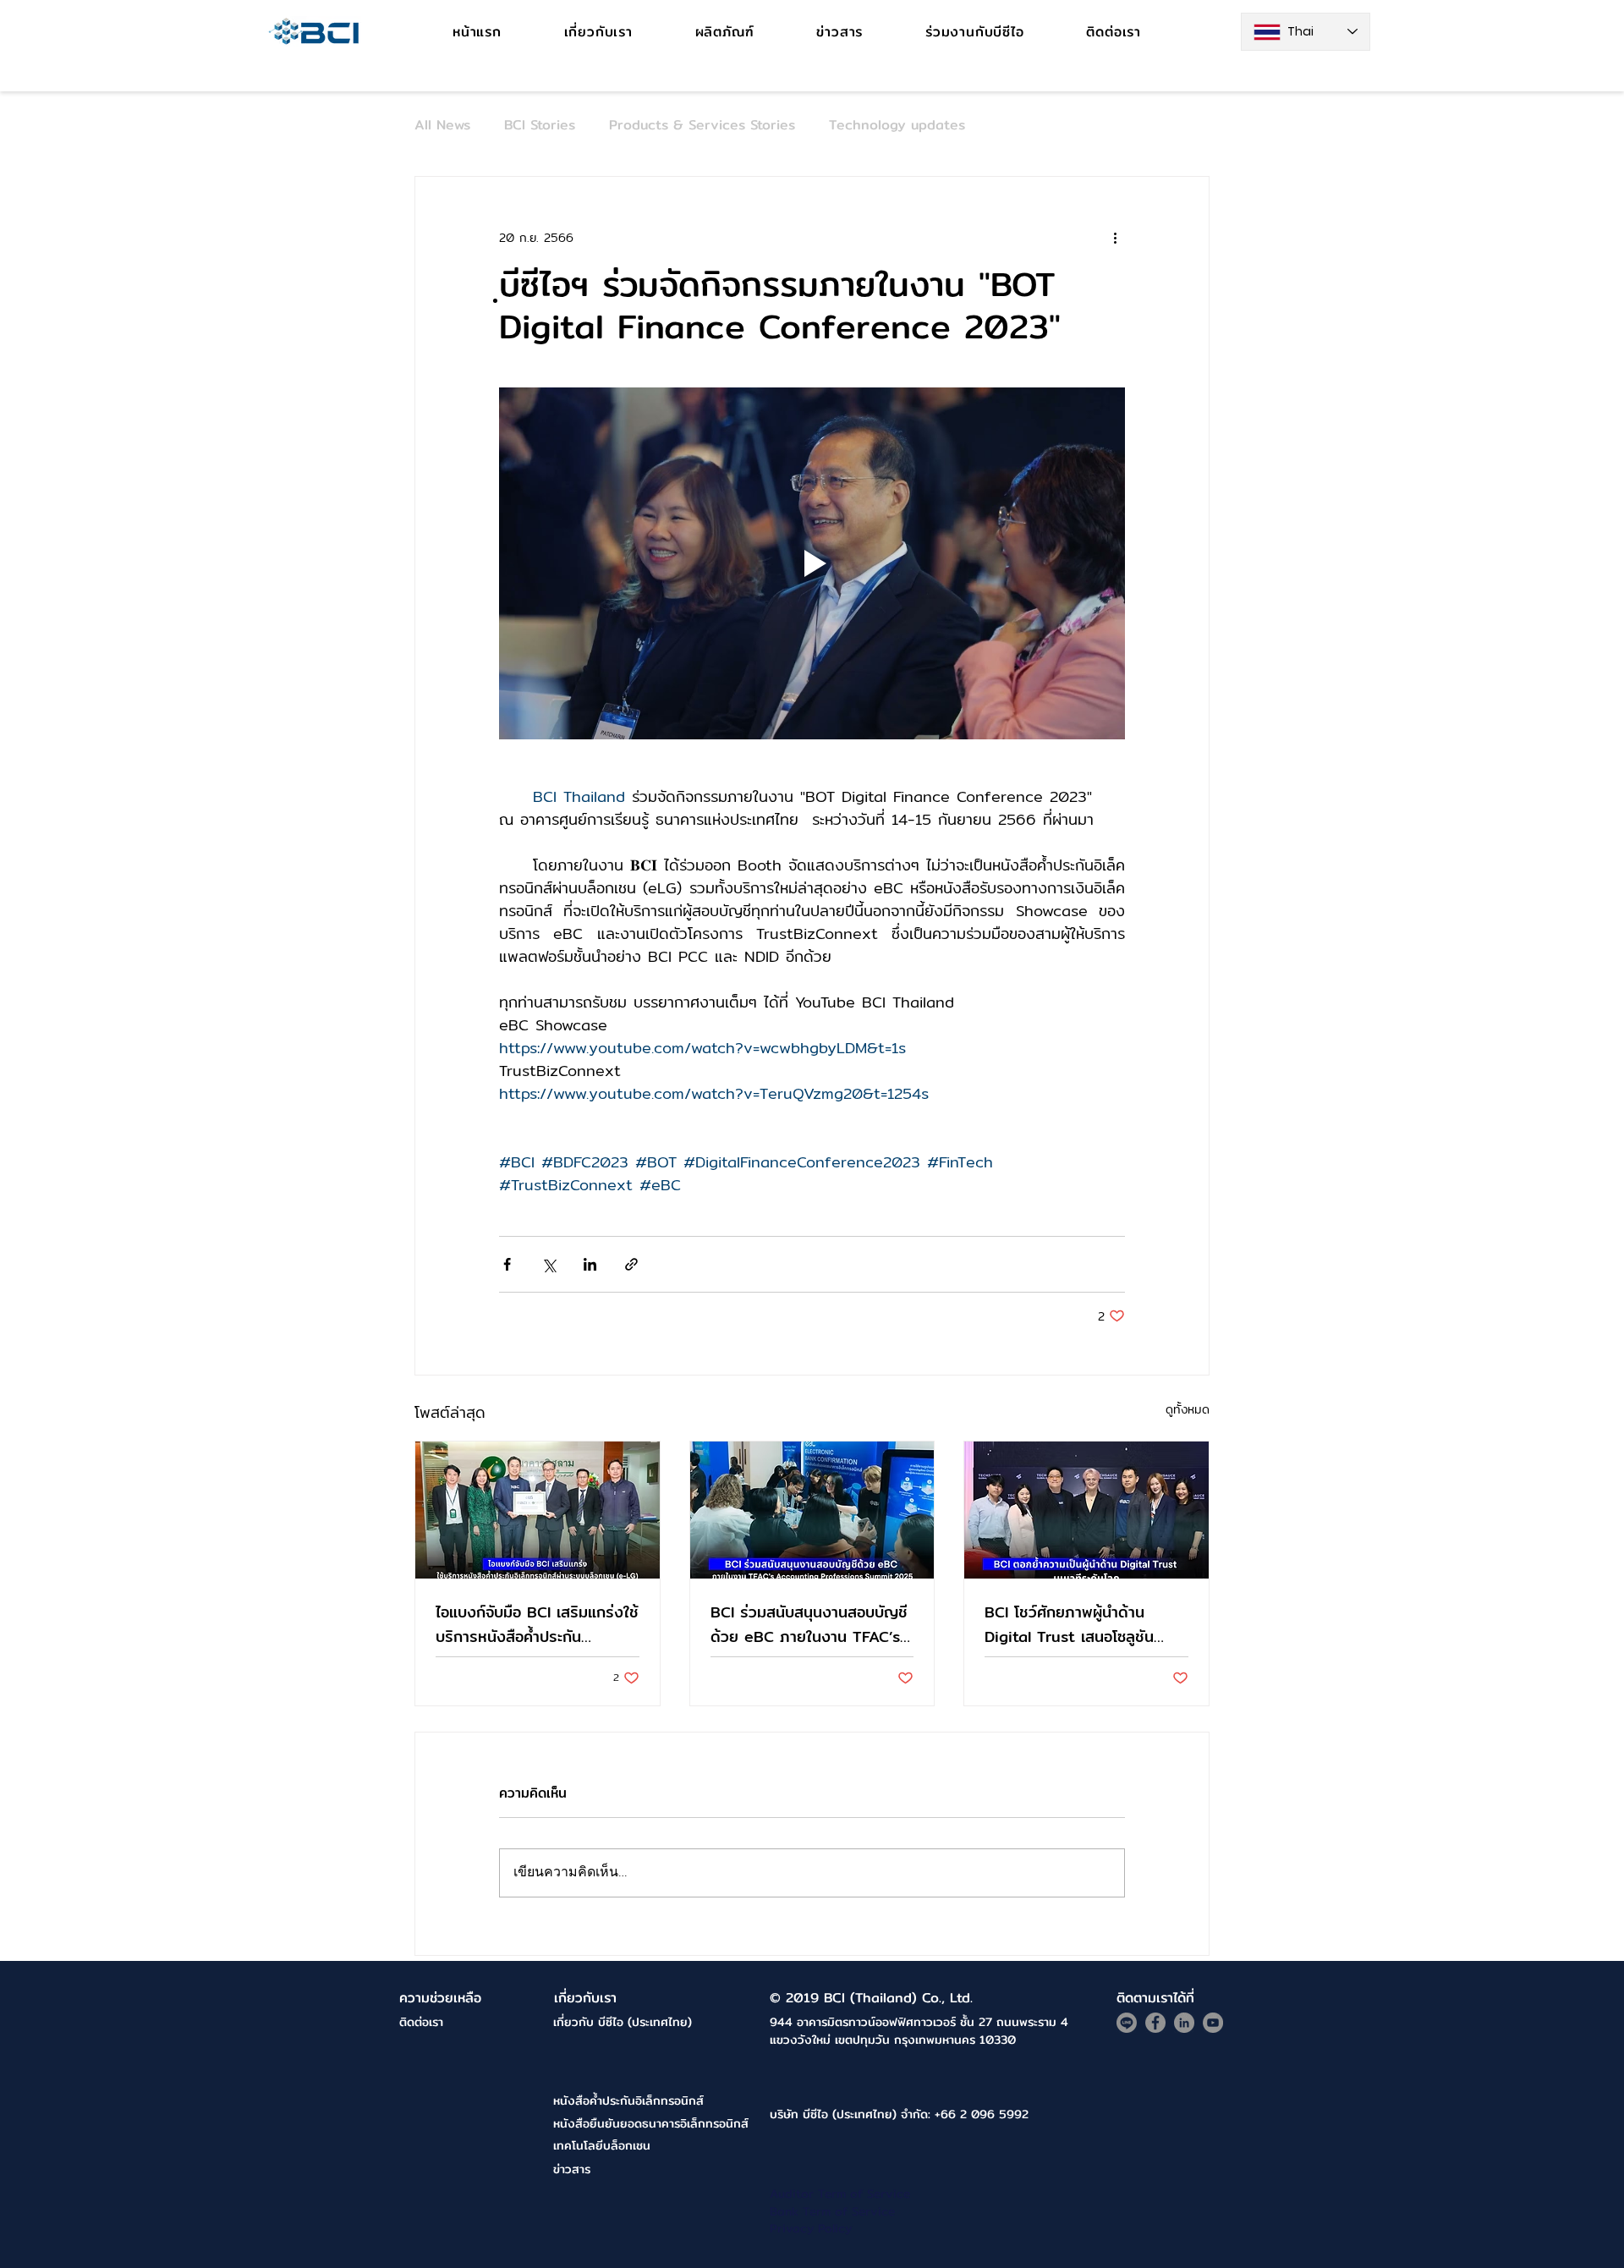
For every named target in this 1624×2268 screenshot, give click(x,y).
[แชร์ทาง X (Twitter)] (549, 1264)
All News (442, 125)
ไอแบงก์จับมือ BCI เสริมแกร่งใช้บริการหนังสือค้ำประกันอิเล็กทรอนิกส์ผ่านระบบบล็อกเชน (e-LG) (537, 1624)
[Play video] (812, 563)
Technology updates (897, 125)
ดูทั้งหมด (1188, 1410)
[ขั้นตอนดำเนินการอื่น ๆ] (1115, 238)
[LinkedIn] (1184, 2023)
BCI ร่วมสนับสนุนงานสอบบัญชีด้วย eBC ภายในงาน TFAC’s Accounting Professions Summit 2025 (809, 1624)
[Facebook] (1155, 2023)
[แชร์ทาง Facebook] (507, 1264)
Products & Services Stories (702, 125)
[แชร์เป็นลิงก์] (631, 1264)
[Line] (1127, 2023)
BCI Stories (540, 125)
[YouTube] (1213, 2023)
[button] (725, 32)
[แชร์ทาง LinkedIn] (590, 1264)
